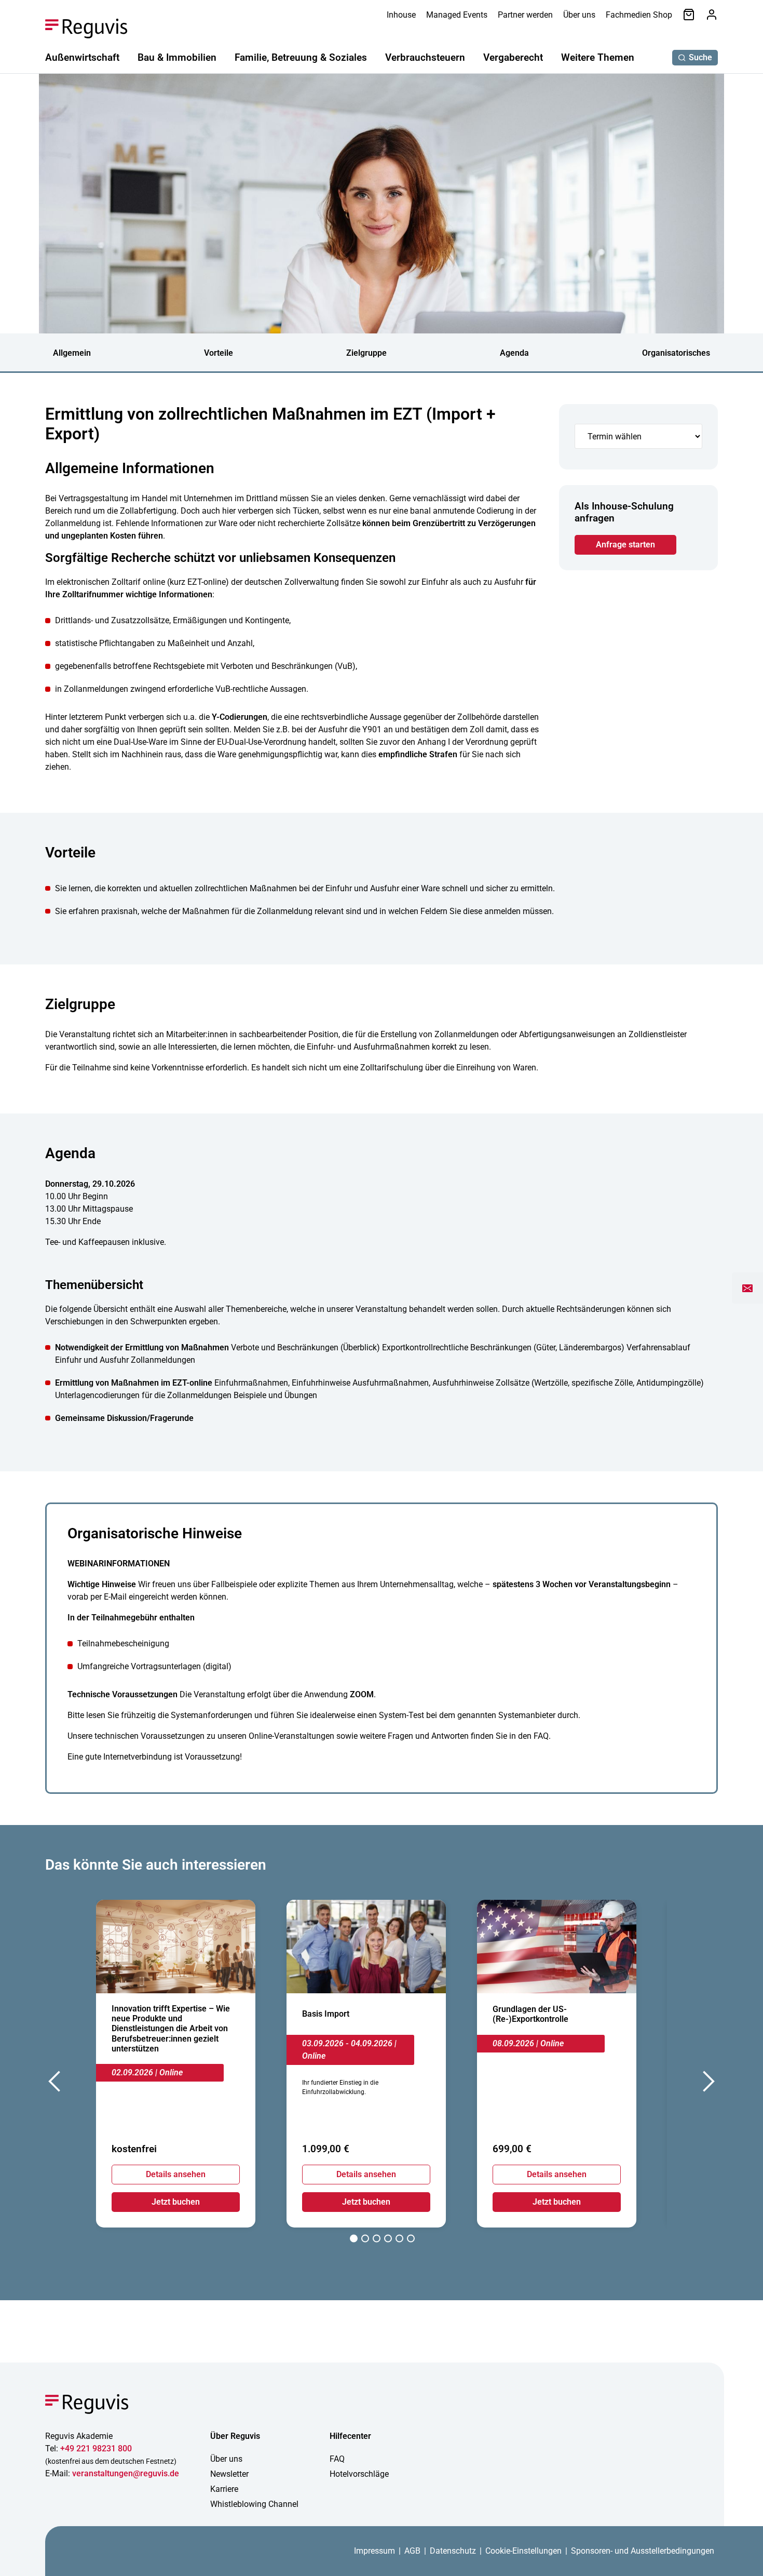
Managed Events (457, 15)
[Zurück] (56, 2084)
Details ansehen (176, 2174)
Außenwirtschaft (82, 57)
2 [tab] (365, 2240)
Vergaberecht (513, 57)
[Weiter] (707, 2084)
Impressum (374, 2551)
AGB (412, 2551)
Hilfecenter (350, 2436)
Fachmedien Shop (639, 15)
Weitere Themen (598, 57)
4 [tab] (388, 2240)
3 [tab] (377, 2240)
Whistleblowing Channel (254, 2504)
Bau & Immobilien (177, 57)
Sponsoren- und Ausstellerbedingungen (643, 2551)
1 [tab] (354, 2240)
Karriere (224, 2489)
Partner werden (525, 15)
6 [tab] (411, 2240)
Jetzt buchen (176, 2202)
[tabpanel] (176, 2064)
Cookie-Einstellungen (523, 2551)
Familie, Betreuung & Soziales (301, 57)
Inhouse (401, 15)
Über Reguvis (235, 2436)
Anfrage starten (625, 545)
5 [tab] (399, 2240)
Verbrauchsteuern (425, 57)
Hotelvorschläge (359, 2474)
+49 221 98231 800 (96, 2448)
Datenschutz (453, 2551)
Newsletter (229, 2474)
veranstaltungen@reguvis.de (126, 2473)
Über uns (579, 15)
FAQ (337, 2459)
